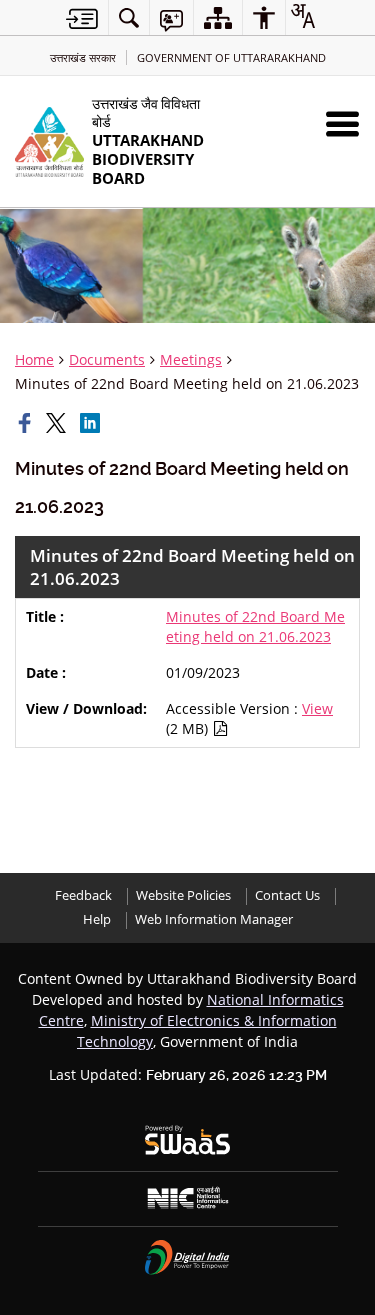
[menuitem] (129, 17)
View (317, 708)
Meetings (191, 359)
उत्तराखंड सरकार (83, 57)
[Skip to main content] (82, 18)
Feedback (83, 895)
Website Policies (183, 895)
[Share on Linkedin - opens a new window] (92, 423)
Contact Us (287, 895)
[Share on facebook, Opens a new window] (27, 423)
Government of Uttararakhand (231, 57)
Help (97, 919)
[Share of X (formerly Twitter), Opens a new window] (58, 423)
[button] (342, 123)
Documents (107, 359)
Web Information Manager (214, 919)
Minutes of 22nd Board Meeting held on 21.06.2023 (255, 626)
